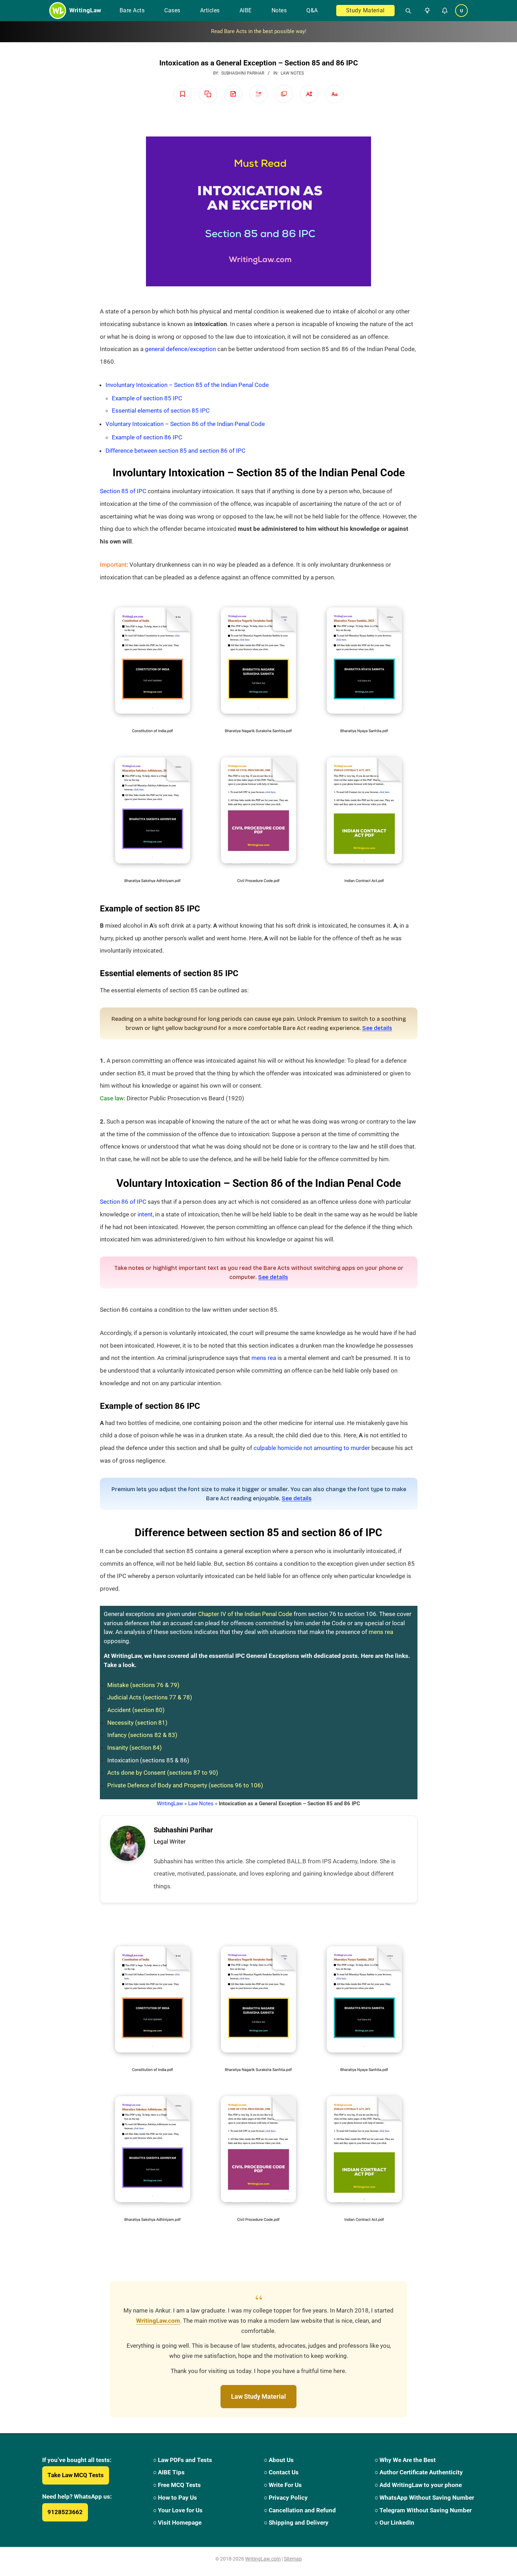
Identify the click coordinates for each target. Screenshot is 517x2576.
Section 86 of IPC (123, 1202)
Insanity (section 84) (135, 1748)
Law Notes (292, 73)
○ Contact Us (281, 2472)
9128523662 (65, 2512)
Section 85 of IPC (123, 491)
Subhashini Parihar (183, 1830)
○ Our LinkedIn (394, 2523)
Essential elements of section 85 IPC (161, 411)
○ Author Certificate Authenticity (419, 2472)
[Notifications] (445, 11)
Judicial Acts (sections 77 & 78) (150, 1697)
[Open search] (405, 11)
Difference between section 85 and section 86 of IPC (175, 451)
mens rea (264, 1358)
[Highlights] (258, 94)
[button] (426, 11)
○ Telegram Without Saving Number (423, 2510)
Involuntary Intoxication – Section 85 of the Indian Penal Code (187, 385)
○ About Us (279, 2460)
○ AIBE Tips (169, 2472)
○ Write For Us (283, 2485)
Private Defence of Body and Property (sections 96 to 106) (185, 1785)
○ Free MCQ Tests (177, 2485)
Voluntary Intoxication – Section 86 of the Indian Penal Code (185, 424)
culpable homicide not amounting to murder (312, 1448)
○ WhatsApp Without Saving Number (424, 2498)
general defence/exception (180, 349)
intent (145, 1214)
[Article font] (334, 94)
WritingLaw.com (158, 2321)
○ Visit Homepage (177, 2523)
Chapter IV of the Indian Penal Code (245, 1614)
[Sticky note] (233, 94)
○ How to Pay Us (175, 2498)
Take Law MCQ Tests (76, 2475)
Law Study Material (258, 2396)
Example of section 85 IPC (147, 398)
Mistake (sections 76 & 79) (143, 1685)
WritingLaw (170, 1804)
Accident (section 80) (136, 1710)
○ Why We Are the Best (405, 2460)
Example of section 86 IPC (147, 437)
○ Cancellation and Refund (300, 2510)
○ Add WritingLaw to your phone (418, 2485)
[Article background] (284, 94)
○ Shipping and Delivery (296, 2523)
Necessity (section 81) (137, 1723)
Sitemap (293, 2559)
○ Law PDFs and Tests (183, 2460)
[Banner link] (258, 32)
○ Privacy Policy (286, 2498)
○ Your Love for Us (178, 2510)
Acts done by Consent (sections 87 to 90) (163, 1773)
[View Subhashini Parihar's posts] (128, 1843)
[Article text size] (309, 94)
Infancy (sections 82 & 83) (142, 1735)
